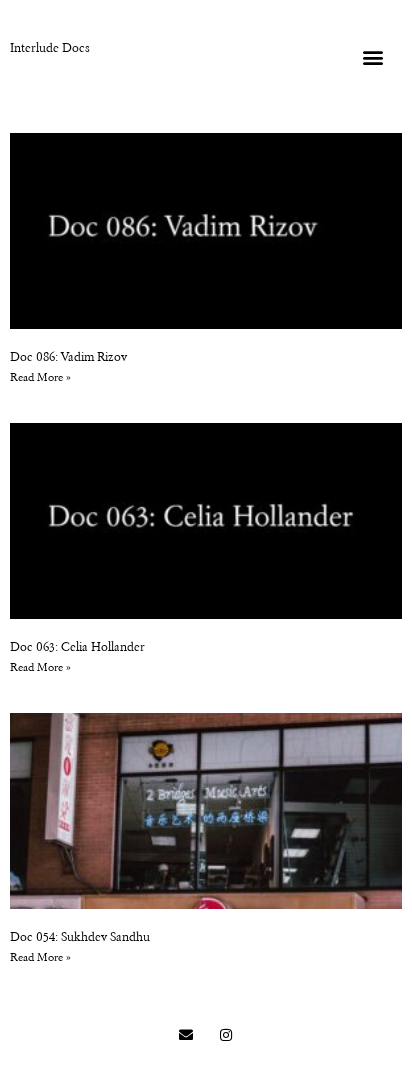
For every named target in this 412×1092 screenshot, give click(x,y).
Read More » (40, 378)
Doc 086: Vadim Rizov (68, 358)
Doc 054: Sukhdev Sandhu (80, 938)
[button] (373, 56)
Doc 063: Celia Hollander (77, 648)
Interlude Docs (50, 49)
